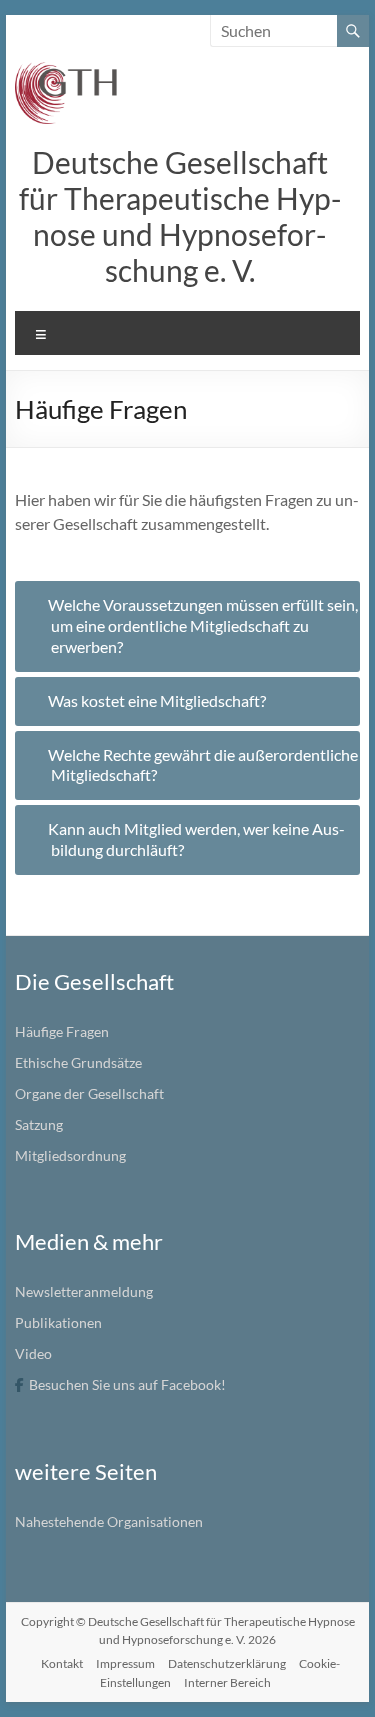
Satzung (39, 1124)
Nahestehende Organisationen (109, 1521)
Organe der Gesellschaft (89, 1093)
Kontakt (62, 1663)
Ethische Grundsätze (78, 1062)
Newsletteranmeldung (84, 1291)
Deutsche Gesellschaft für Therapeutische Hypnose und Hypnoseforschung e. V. (180, 216)
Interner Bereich (227, 1682)
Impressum (125, 1663)
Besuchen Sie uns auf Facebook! (127, 1384)
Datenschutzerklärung (227, 1663)
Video (33, 1353)
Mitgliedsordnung (70, 1155)
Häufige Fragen (62, 1031)
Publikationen (58, 1322)
